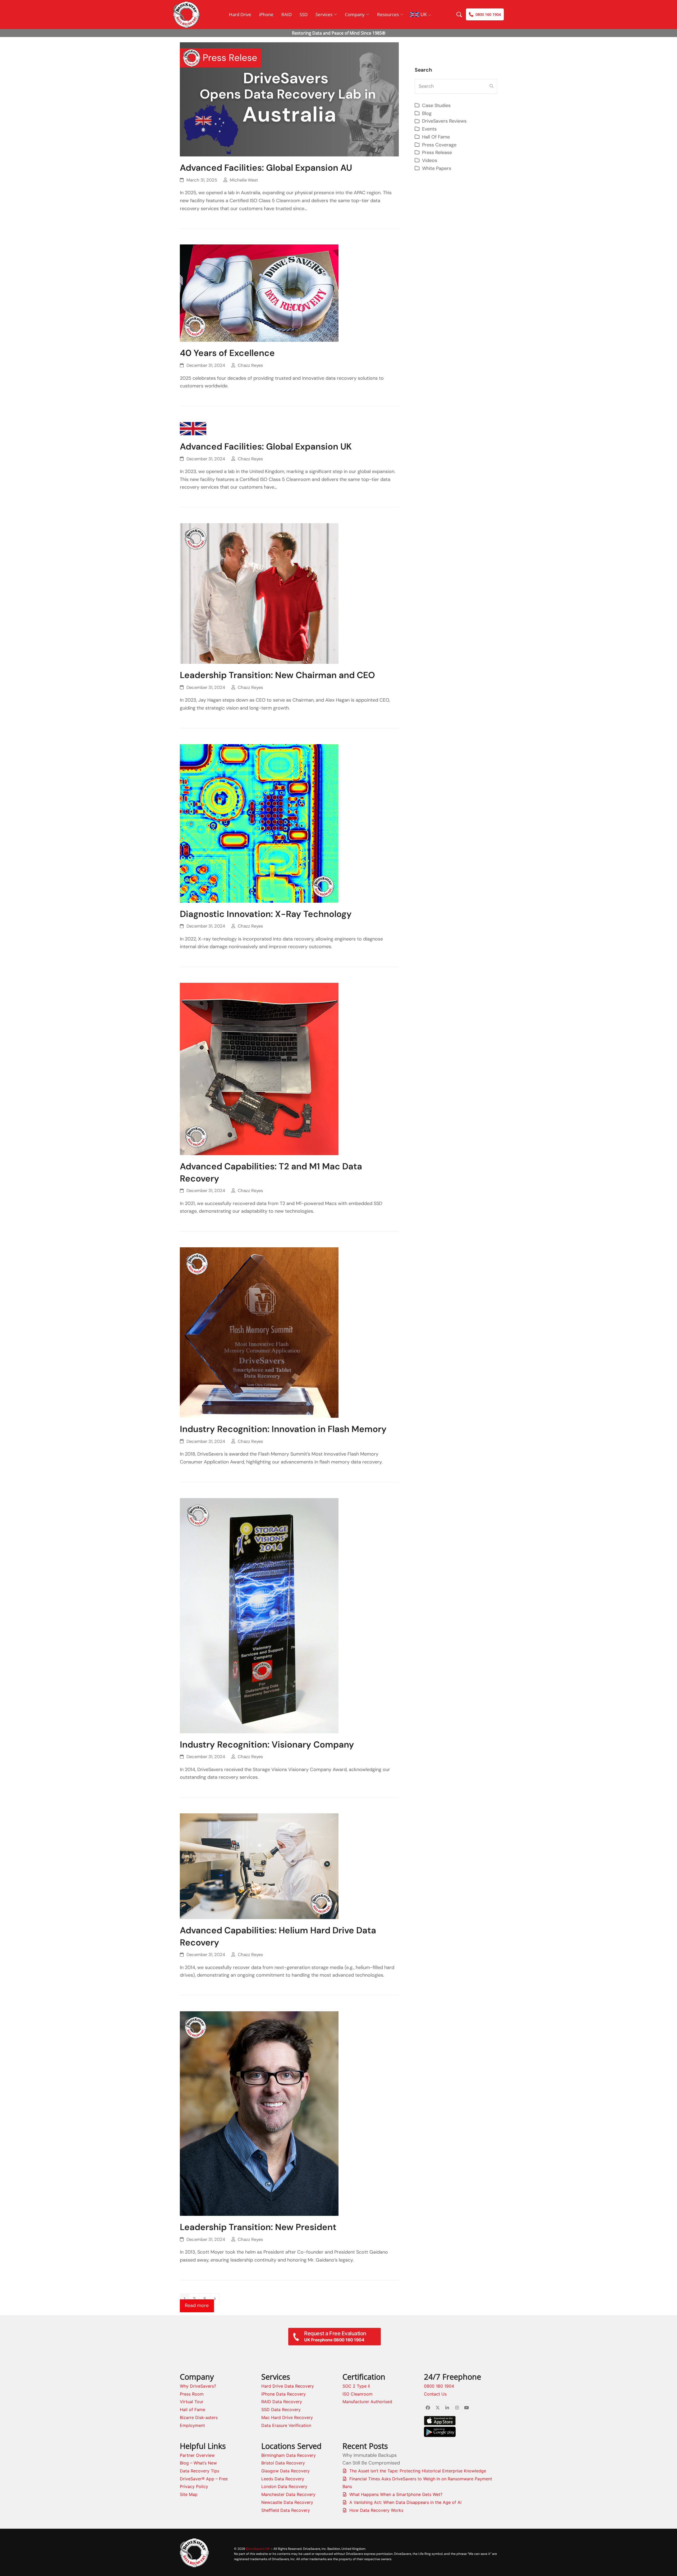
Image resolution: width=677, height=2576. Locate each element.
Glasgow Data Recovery (285, 2471)
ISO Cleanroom (358, 2394)
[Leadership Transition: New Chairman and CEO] (259, 593)
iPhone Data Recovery (283, 2394)
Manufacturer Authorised (367, 2402)
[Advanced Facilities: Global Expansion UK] (193, 428)
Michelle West (244, 180)
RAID (287, 14)
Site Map (189, 2494)
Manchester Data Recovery (288, 2494)
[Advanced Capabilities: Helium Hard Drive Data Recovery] (259, 1866)
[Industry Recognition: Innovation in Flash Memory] (259, 1332)
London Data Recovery (284, 2486)
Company (355, 14)
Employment (192, 2425)
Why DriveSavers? (198, 2386)
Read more (197, 2305)
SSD (304, 14)
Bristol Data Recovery (283, 2463)
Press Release (437, 152)
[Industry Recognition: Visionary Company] (259, 1615)
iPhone (266, 14)
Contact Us (435, 2394)
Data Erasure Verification (286, 2425)
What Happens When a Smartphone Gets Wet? (396, 2494)
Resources (388, 14)
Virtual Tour (192, 2402)
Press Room (192, 2394)
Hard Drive (240, 14)
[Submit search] (491, 86)
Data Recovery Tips (200, 2471)
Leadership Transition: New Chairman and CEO (277, 675)
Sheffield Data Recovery (286, 2510)
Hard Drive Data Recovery (288, 2386)
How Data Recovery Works (376, 2510)
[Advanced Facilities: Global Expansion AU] (289, 99)
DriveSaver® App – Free (204, 2479)
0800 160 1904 (439, 2386)
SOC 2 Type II (356, 2386)
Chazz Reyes (250, 365)
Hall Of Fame (436, 137)
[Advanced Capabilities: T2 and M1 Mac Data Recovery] (259, 1068)
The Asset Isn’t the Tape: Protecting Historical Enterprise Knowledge (418, 2471)
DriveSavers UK (258, 2549)
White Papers (437, 168)
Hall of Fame (193, 2410)
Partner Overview (197, 2455)
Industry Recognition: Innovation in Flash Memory (283, 1429)
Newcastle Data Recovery (287, 2502)
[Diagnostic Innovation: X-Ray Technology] (259, 823)
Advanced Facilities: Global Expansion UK (266, 446)
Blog (427, 113)
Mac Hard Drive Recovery (287, 2417)
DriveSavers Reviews (444, 121)
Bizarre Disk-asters (199, 2417)
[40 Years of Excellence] (259, 293)
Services (324, 14)
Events (429, 129)
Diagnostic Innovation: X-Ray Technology (266, 914)
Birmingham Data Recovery (289, 2455)
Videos (430, 160)
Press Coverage (439, 145)
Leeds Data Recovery (283, 2479)
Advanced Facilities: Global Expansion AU (266, 168)
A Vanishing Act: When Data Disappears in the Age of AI (405, 2502)
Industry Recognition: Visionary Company (267, 1745)
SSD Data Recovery (281, 2410)
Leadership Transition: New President (258, 2227)
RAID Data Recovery (282, 2402)
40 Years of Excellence (227, 353)
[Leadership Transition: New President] (259, 2113)
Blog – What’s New (198, 2463)
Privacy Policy (194, 2486)
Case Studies (436, 105)
